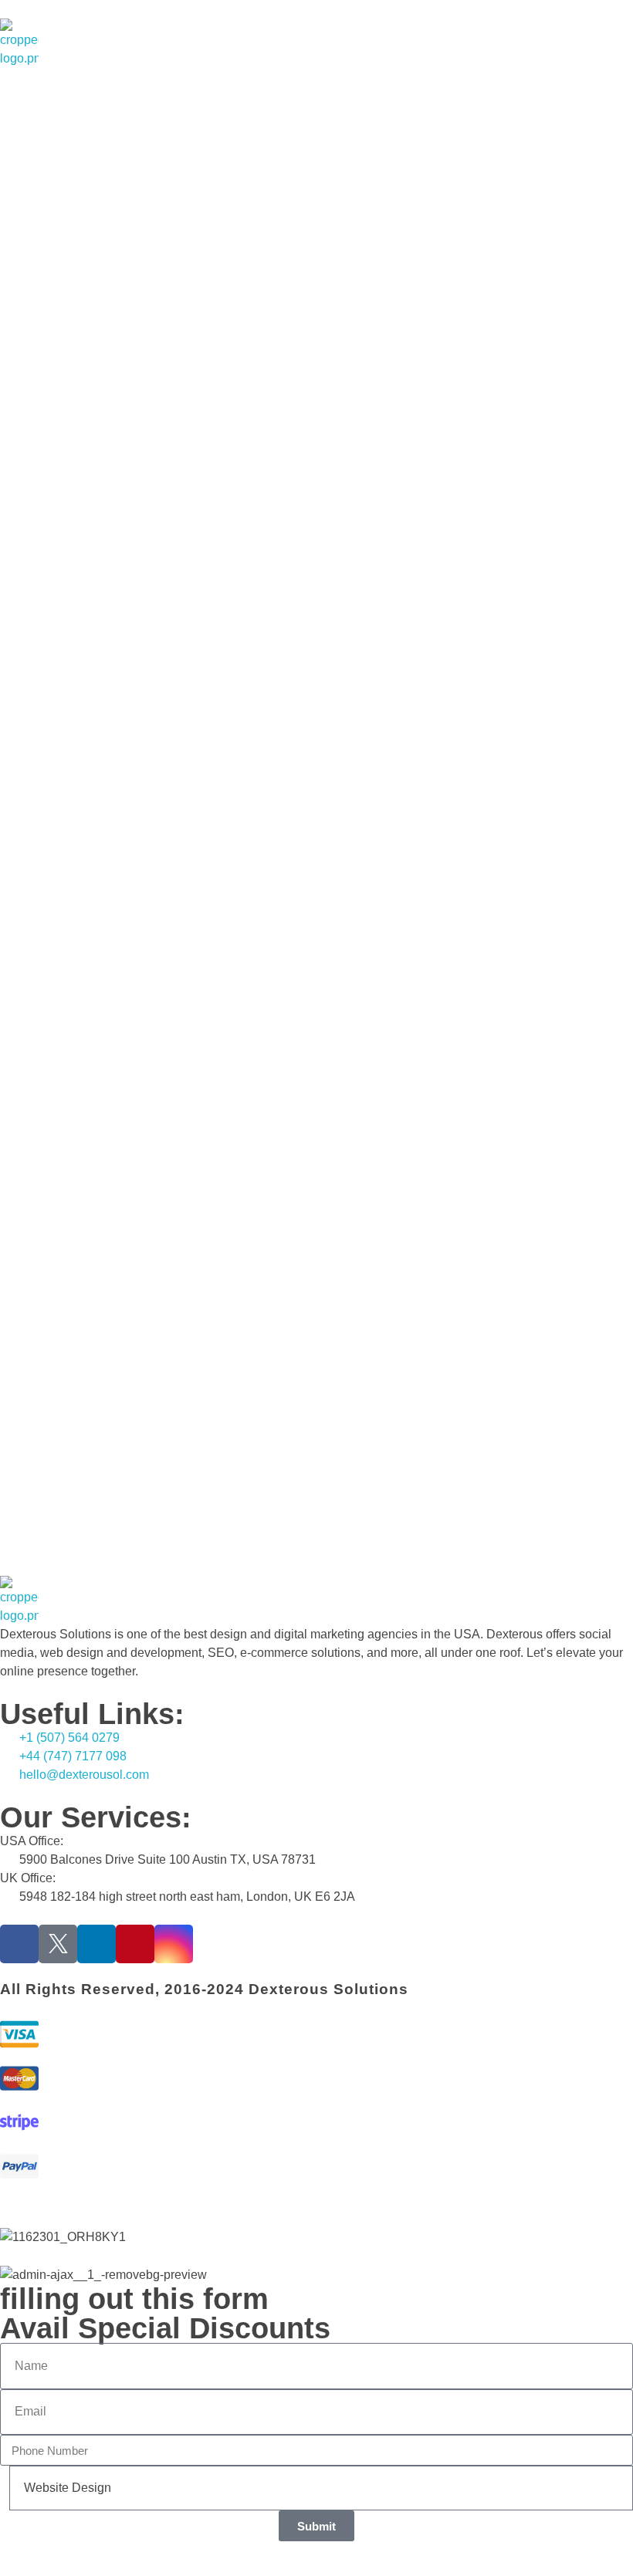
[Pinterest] (135, 1944)
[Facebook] (19, 1944)
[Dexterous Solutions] (19, 43)
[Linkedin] (96, 1944)
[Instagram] (174, 1944)
